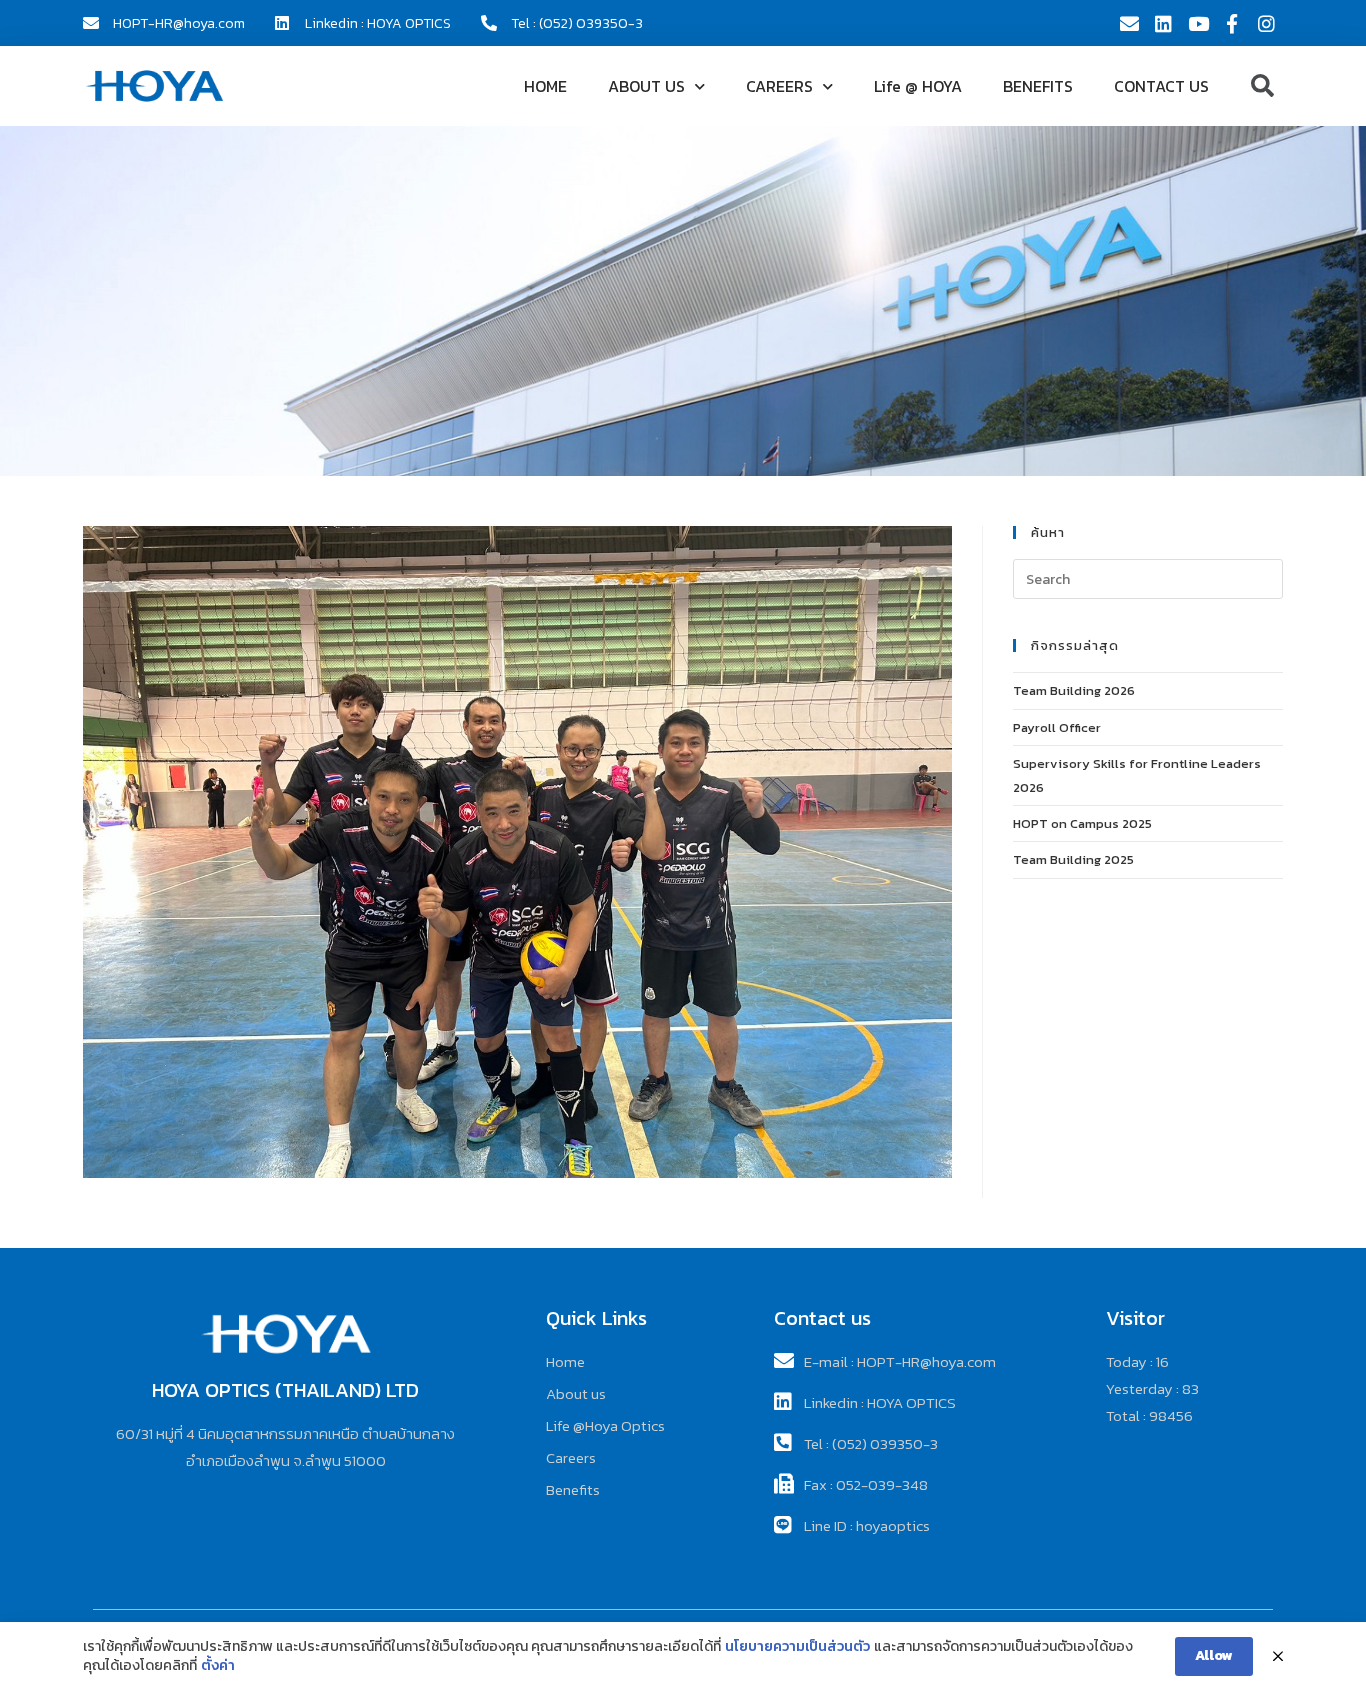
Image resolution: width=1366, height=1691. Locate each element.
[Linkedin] (1163, 23)
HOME (545, 86)
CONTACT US (1161, 86)
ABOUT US (646, 86)
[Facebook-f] (1232, 23)
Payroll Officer (1057, 727)
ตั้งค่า (218, 1666)
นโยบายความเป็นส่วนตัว (797, 1647)
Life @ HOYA (918, 86)
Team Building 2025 (1073, 859)
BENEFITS (1038, 86)
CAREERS (779, 86)
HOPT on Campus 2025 (1082, 823)
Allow (1214, 1655)
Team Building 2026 (1074, 690)
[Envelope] (1129, 23)
